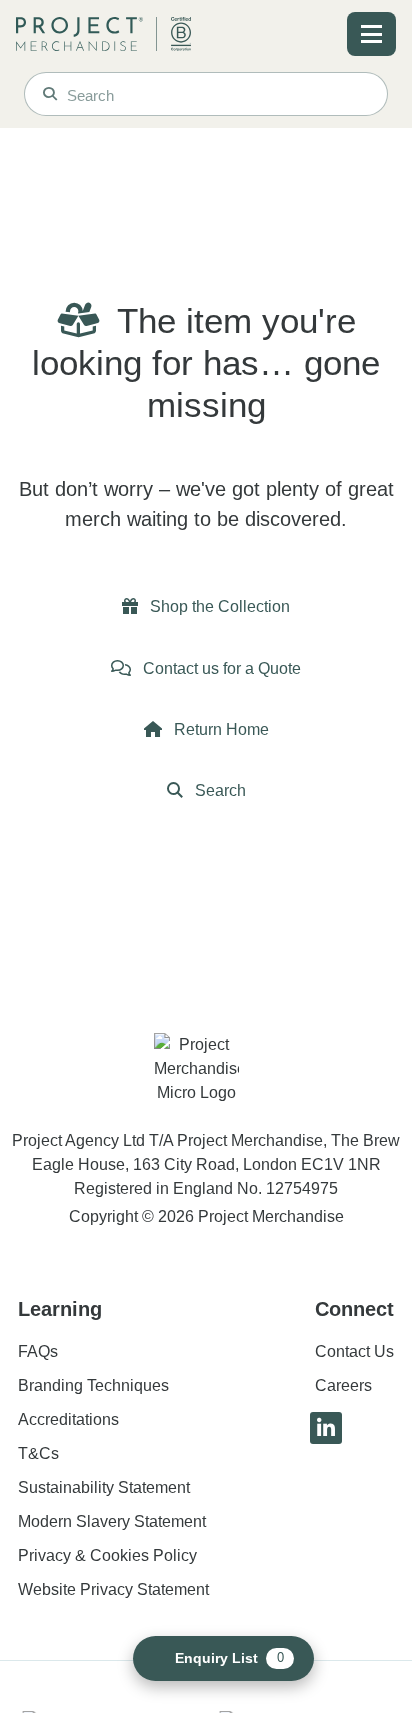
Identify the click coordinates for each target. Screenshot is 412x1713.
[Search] (50, 94)
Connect (354, 1309)
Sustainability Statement (104, 1487)
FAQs (38, 1351)
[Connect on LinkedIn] (326, 1428)
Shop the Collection (218, 606)
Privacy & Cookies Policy (107, 1555)
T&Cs (38, 1453)
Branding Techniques (93, 1385)
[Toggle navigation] (371, 34)
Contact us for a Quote (220, 668)
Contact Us (354, 1351)
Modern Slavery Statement (112, 1521)
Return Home (219, 729)
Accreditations (68, 1419)
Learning (60, 1309)
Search (218, 790)
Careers (343, 1385)
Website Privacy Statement (113, 1589)
